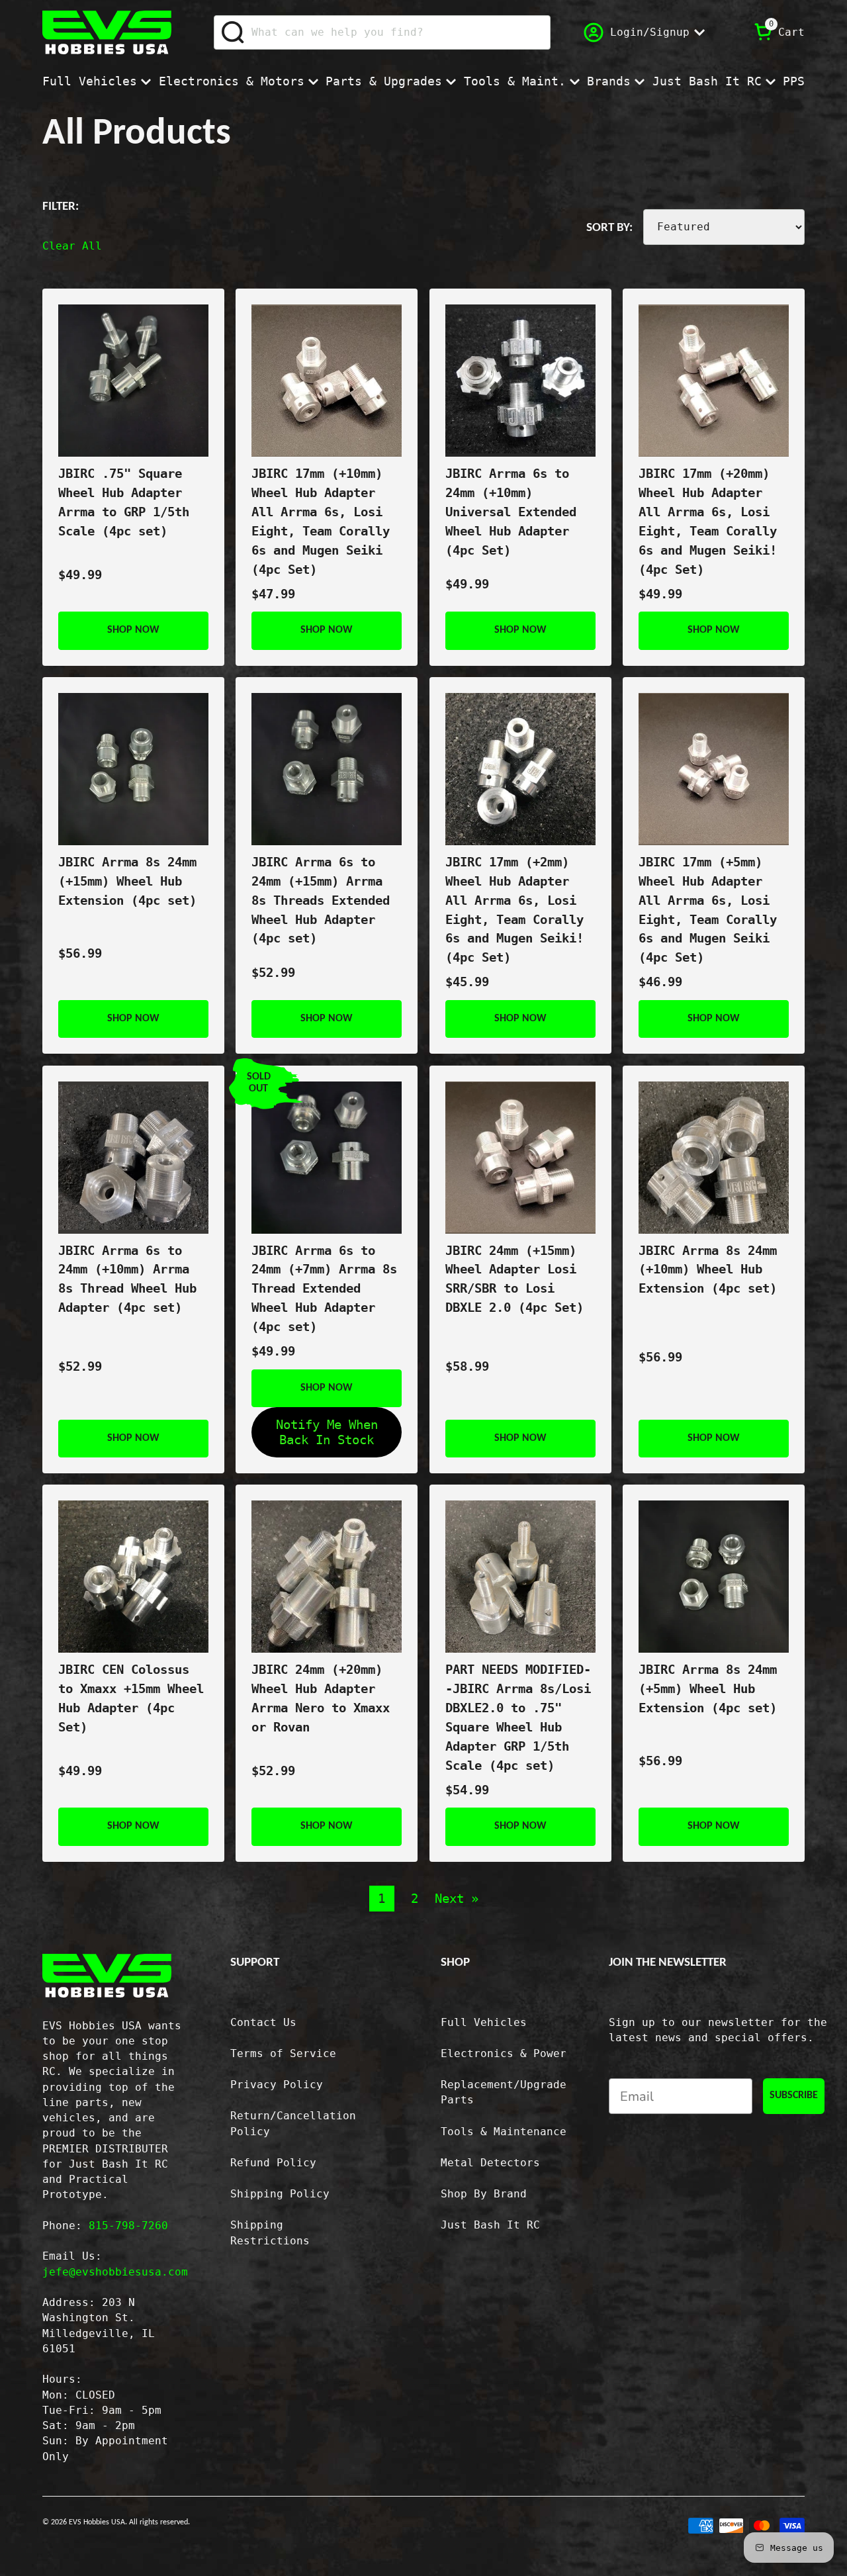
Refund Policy (273, 2163)
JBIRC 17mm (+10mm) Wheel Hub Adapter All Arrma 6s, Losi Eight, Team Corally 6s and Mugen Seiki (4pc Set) (321, 521)
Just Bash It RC (707, 81)
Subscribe (794, 2095)
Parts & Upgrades (384, 81)
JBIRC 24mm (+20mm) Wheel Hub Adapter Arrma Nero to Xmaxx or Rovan (321, 1698)
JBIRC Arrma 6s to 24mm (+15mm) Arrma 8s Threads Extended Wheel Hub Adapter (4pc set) (321, 900)
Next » (457, 1899)
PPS (794, 81)
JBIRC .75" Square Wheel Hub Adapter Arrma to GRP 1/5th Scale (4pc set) (124, 502)
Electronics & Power (504, 2054)
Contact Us (263, 2023)
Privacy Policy (277, 2085)
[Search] (233, 32)
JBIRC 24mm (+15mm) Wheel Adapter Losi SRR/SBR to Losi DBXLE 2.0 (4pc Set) (514, 1279)
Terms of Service (283, 2054)
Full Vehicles (90, 81)
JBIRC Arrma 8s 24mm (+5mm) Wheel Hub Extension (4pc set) (708, 1689)
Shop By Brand (484, 2194)
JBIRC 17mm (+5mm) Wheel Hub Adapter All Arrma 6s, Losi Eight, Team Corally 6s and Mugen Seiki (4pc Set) (708, 910)
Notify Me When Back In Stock (327, 1432)
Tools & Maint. (515, 81)
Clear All (72, 246)
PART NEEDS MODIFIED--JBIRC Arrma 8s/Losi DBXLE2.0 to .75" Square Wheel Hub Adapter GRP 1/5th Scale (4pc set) (518, 1717)
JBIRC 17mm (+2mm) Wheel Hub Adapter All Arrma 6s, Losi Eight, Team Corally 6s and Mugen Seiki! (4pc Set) (514, 910)
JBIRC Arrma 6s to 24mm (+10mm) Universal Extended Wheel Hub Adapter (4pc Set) (511, 512)
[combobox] (382, 32)
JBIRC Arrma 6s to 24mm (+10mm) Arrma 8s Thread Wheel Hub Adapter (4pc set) (127, 1279)
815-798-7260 (128, 2226)
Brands (609, 81)
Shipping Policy (280, 2194)
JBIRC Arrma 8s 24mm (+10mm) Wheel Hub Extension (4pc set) (708, 1270)
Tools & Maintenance (504, 2132)
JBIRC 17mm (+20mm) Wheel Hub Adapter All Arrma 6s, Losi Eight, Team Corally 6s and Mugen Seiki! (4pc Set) (708, 521)
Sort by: (609, 228)
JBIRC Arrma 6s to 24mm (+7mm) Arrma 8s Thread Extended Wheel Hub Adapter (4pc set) (324, 1289)
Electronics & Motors (232, 81)
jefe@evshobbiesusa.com (115, 2272)
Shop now (133, 630)
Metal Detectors (490, 2163)
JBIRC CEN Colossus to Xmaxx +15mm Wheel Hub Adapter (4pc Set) (131, 1698)
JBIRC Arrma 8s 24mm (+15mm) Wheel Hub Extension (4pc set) (127, 881)
